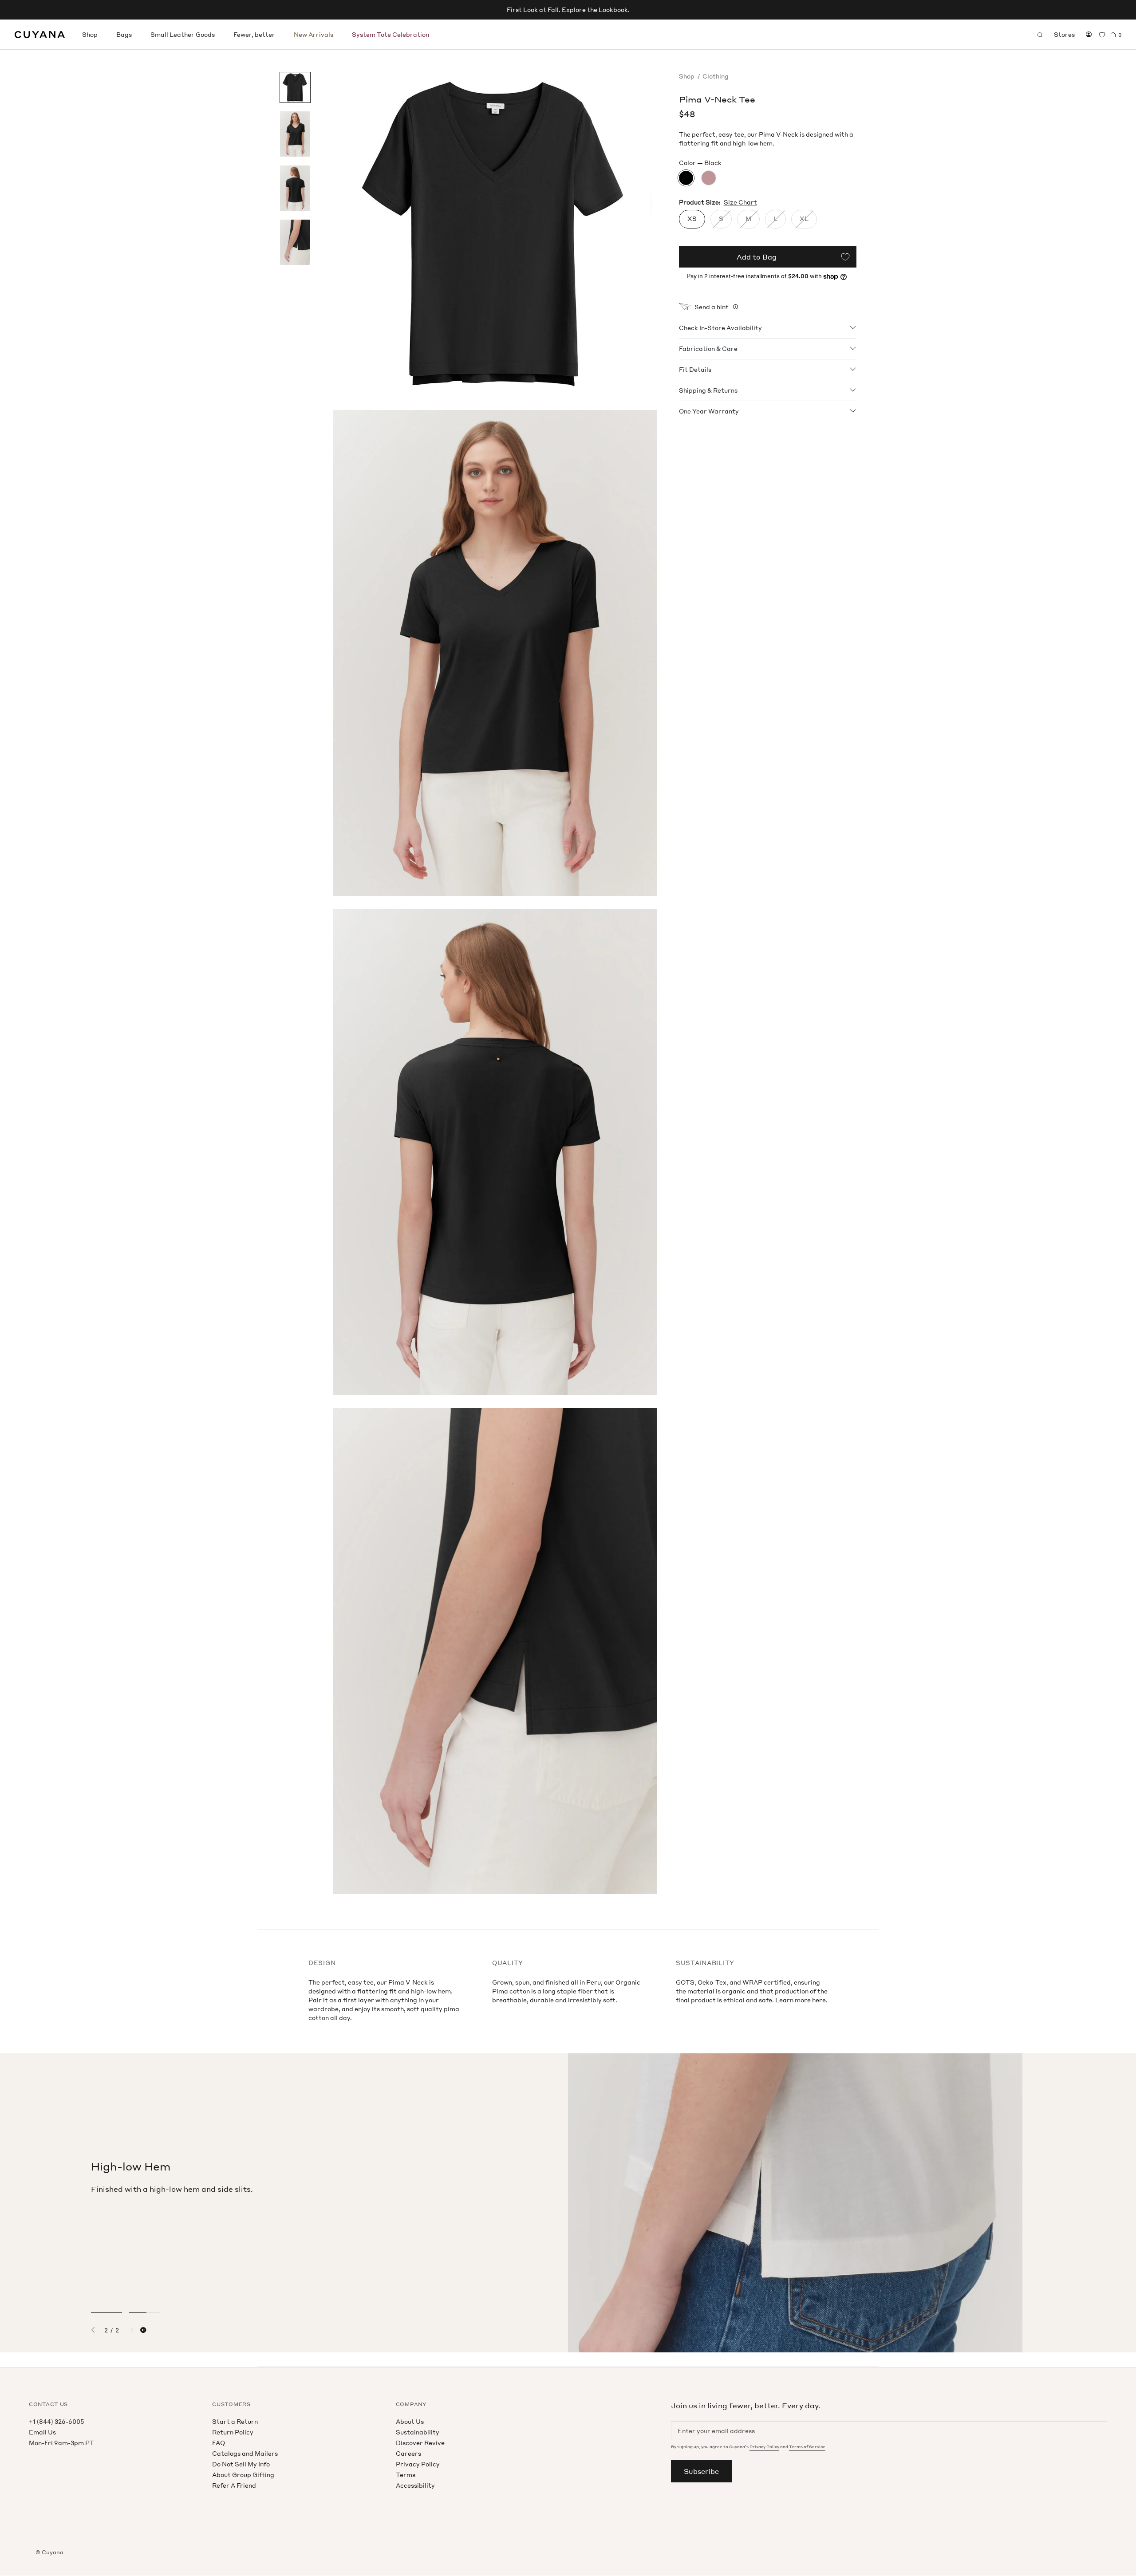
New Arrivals (314, 34)
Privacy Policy (418, 2464)
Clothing (716, 76)
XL (804, 219)
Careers (408, 2453)
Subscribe (701, 2471)
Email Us (42, 2432)
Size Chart (740, 202)
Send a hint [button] (712, 307)
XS (692, 219)
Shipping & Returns (708, 390)
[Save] (845, 257)
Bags (124, 34)
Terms (406, 2475)
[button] (96, 2330)
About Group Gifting (243, 2475)
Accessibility (415, 2485)
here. (820, 2000)
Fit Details (695, 369)
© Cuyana (49, 2552)
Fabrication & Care (708, 348)
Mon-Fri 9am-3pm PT (61, 2443)
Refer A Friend (234, 2485)
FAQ (219, 2443)
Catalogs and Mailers (245, 2453)
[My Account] (1089, 35)
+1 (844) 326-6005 (56, 2421)
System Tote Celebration (390, 34)
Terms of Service (807, 2447)
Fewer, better (254, 34)
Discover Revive (420, 2443)
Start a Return (235, 2421)
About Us (410, 2421)
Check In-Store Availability (720, 327)
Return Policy (233, 2432)
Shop (90, 34)
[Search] (1040, 35)
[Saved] (1102, 35)
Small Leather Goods (183, 34)
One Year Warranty (709, 411)
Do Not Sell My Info (241, 2464)
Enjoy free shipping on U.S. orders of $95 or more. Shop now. (568, 10)
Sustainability (418, 2432)
